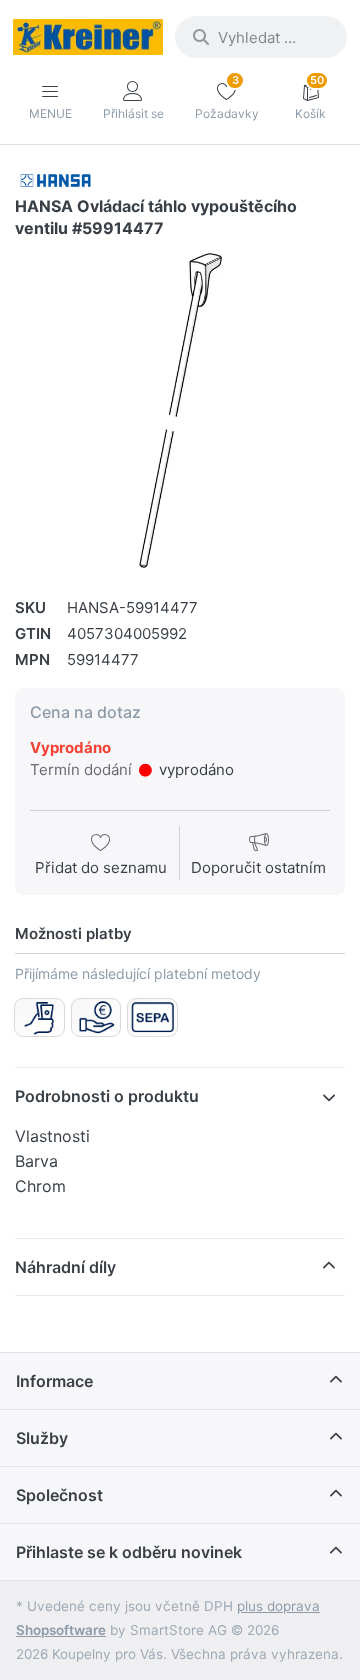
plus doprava (278, 1606)
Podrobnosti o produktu (107, 1096)
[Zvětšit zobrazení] (180, 410)
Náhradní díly (65, 1267)
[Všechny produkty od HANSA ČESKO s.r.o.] (55, 179)
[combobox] (261, 37)
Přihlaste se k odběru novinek (129, 1552)
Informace (54, 1381)
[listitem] (180, 410)
